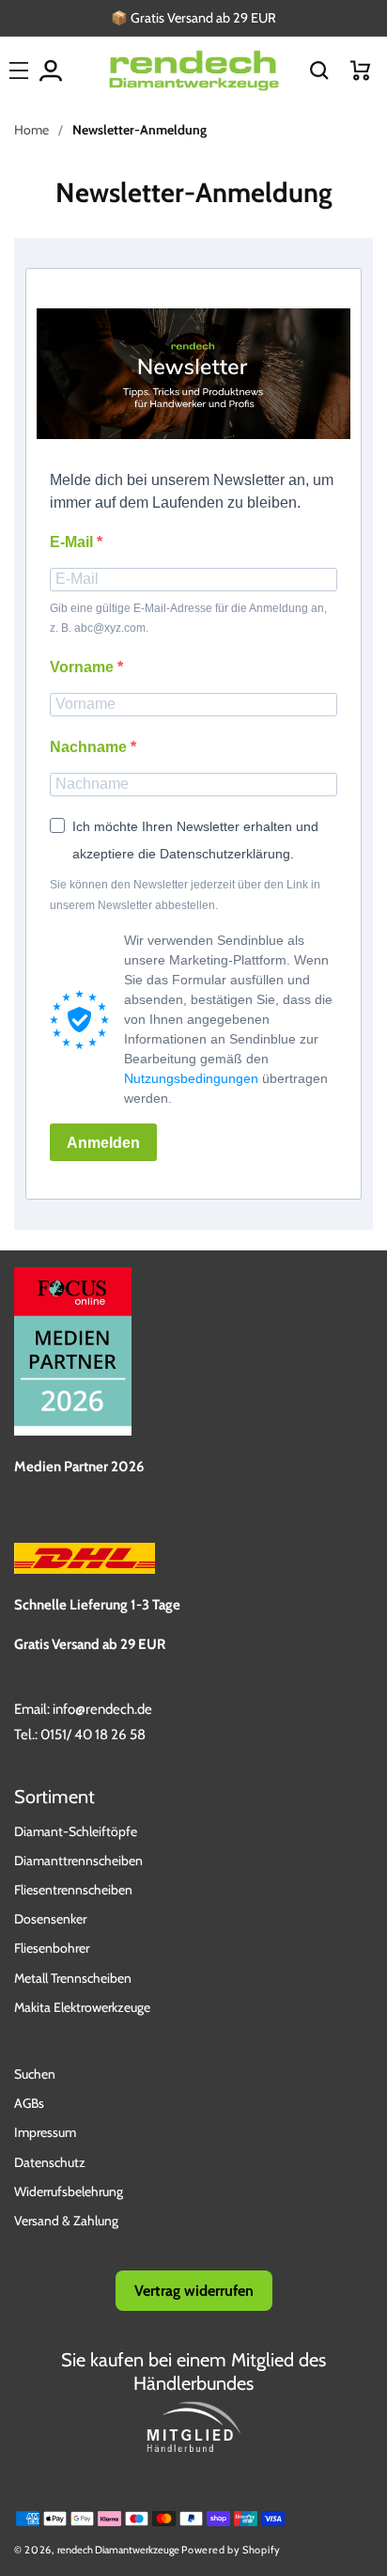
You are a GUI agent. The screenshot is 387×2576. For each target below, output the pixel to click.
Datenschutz (50, 2162)
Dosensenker (50, 1919)
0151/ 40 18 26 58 (93, 1735)
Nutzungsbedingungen (191, 1078)
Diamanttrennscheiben (78, 1861)
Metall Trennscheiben (73, 1978)
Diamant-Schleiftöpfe (76, 1831)
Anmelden (103, 1143)
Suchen (35, 2074)
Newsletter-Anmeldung (139, 130)
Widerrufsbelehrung (69, 2191)
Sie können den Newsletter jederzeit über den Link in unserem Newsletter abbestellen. (185, 895)
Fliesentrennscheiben (73, 1890)
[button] (319, 71)
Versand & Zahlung (66, 2221)
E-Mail (73, 542)
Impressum (45, 2132)
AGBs (29, 2103)
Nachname (90, 747)
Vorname (84, 667)
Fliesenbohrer (52, 1948)
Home (31, 130)
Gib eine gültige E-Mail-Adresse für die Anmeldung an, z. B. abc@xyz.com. (188, 619)
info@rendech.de (102, 1709)
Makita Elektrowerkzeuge (82, 2007)
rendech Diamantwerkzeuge (118, 2550)
